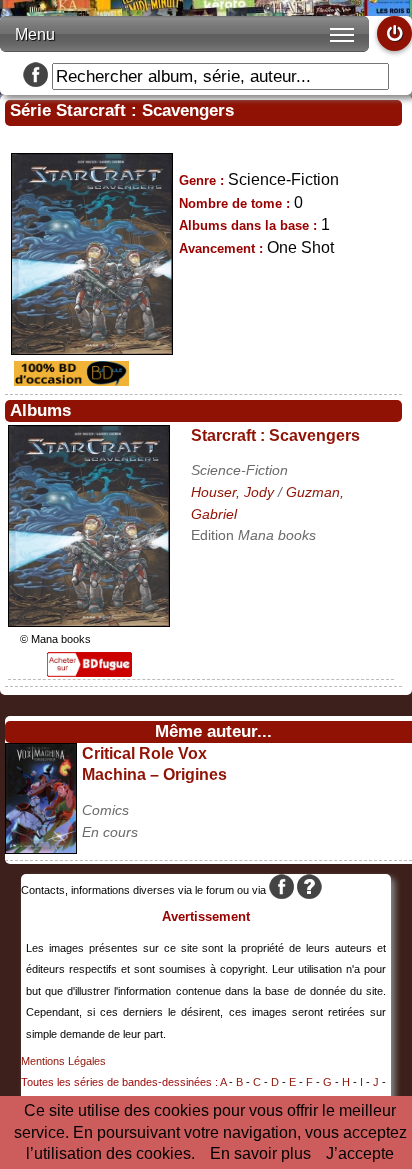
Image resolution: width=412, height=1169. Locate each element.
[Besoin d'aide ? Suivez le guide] (309, 890)
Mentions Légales (63, 1061)
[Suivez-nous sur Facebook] (35, 76)
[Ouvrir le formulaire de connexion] (394, 33)
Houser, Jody (232, 492)
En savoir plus (260, 1153)
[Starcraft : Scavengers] (89, 621)
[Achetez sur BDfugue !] (89, 671)
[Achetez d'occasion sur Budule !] (69, 380)
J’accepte (360, 1153)
